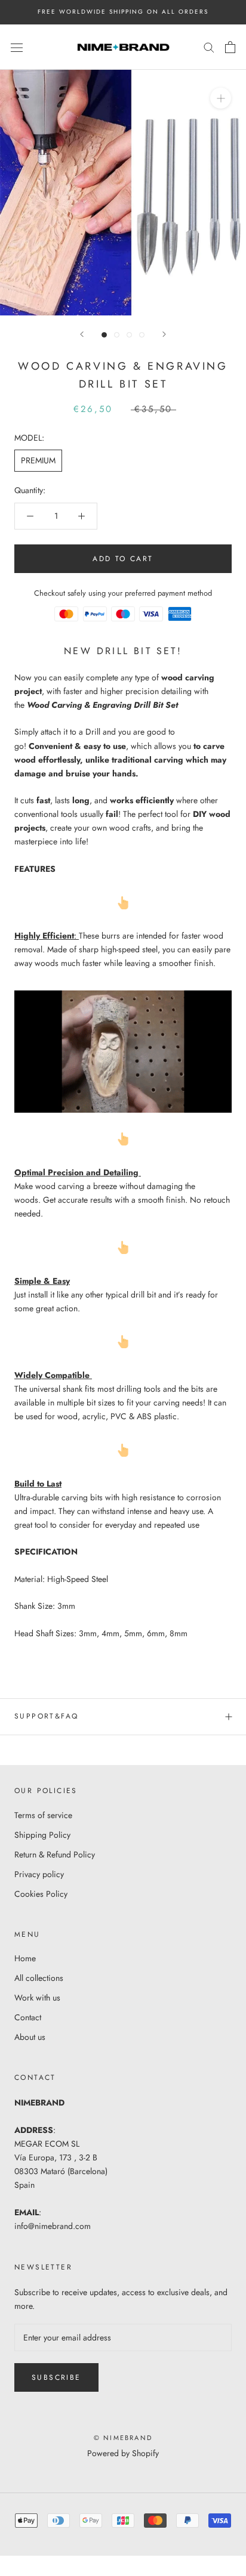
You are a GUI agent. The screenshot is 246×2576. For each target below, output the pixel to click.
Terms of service (43, 1815)
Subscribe (56, 2377)
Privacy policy (39, 1874)
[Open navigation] (17, 47)
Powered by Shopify (123, 2453)
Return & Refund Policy (55, 1854)
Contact (28, 2017)
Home (25, 1958)
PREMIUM (38, 460)
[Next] (164, 334)
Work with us (37, 1998)
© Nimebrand (123, 2438)
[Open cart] (230, 47)
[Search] (209, 47)
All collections (39, 1978)
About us (30, 2037)
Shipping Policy (42, 1835)
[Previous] (82, 334)
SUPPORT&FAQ (46, 1716)
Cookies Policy (41, 1894)
